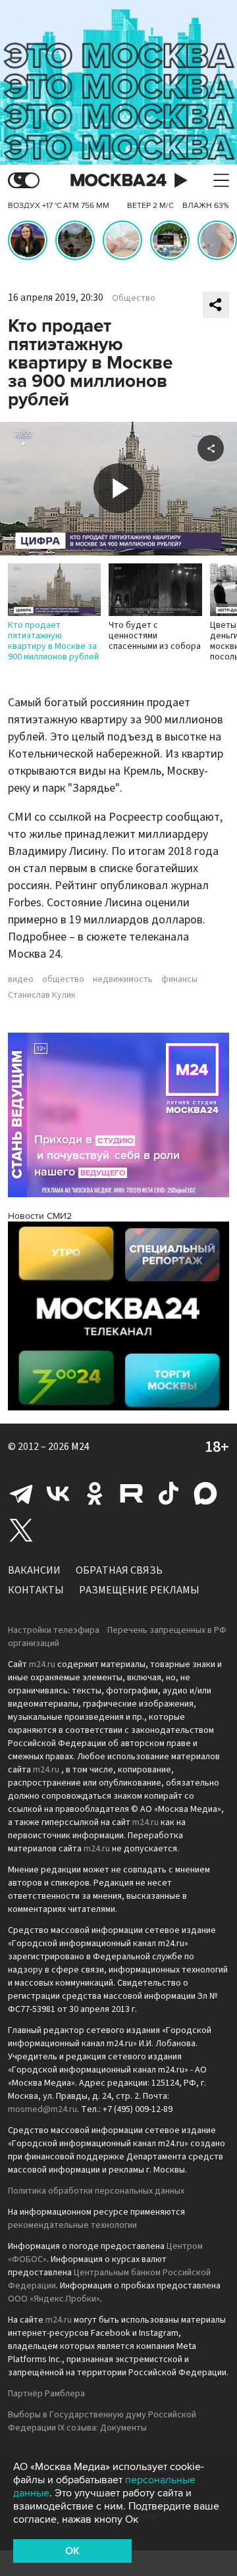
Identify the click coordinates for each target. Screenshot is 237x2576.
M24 (80, 1447)
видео (21, 979)
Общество (134, 298)
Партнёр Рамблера (46, 2394)
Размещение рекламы (139, 1590)
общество (63, 979)
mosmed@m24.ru (42, 2109)
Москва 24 (118, 181)
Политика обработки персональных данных (96, 2191)
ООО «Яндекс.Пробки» (54, 2299)
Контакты (36, 1590)
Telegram (21, 1493)
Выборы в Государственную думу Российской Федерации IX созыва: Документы (102, 2421)
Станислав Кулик (42, 995)
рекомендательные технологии (72, 2225)
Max (205, 1493)
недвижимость (123, 979)
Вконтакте (58, 1493)
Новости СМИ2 (40, 1216)
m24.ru (42, 1664)
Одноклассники (95, 1493)
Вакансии (34, 1570)
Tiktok (169, 1493)
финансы (179, 979)
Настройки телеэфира (54, 1630)
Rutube (132, 1493)
